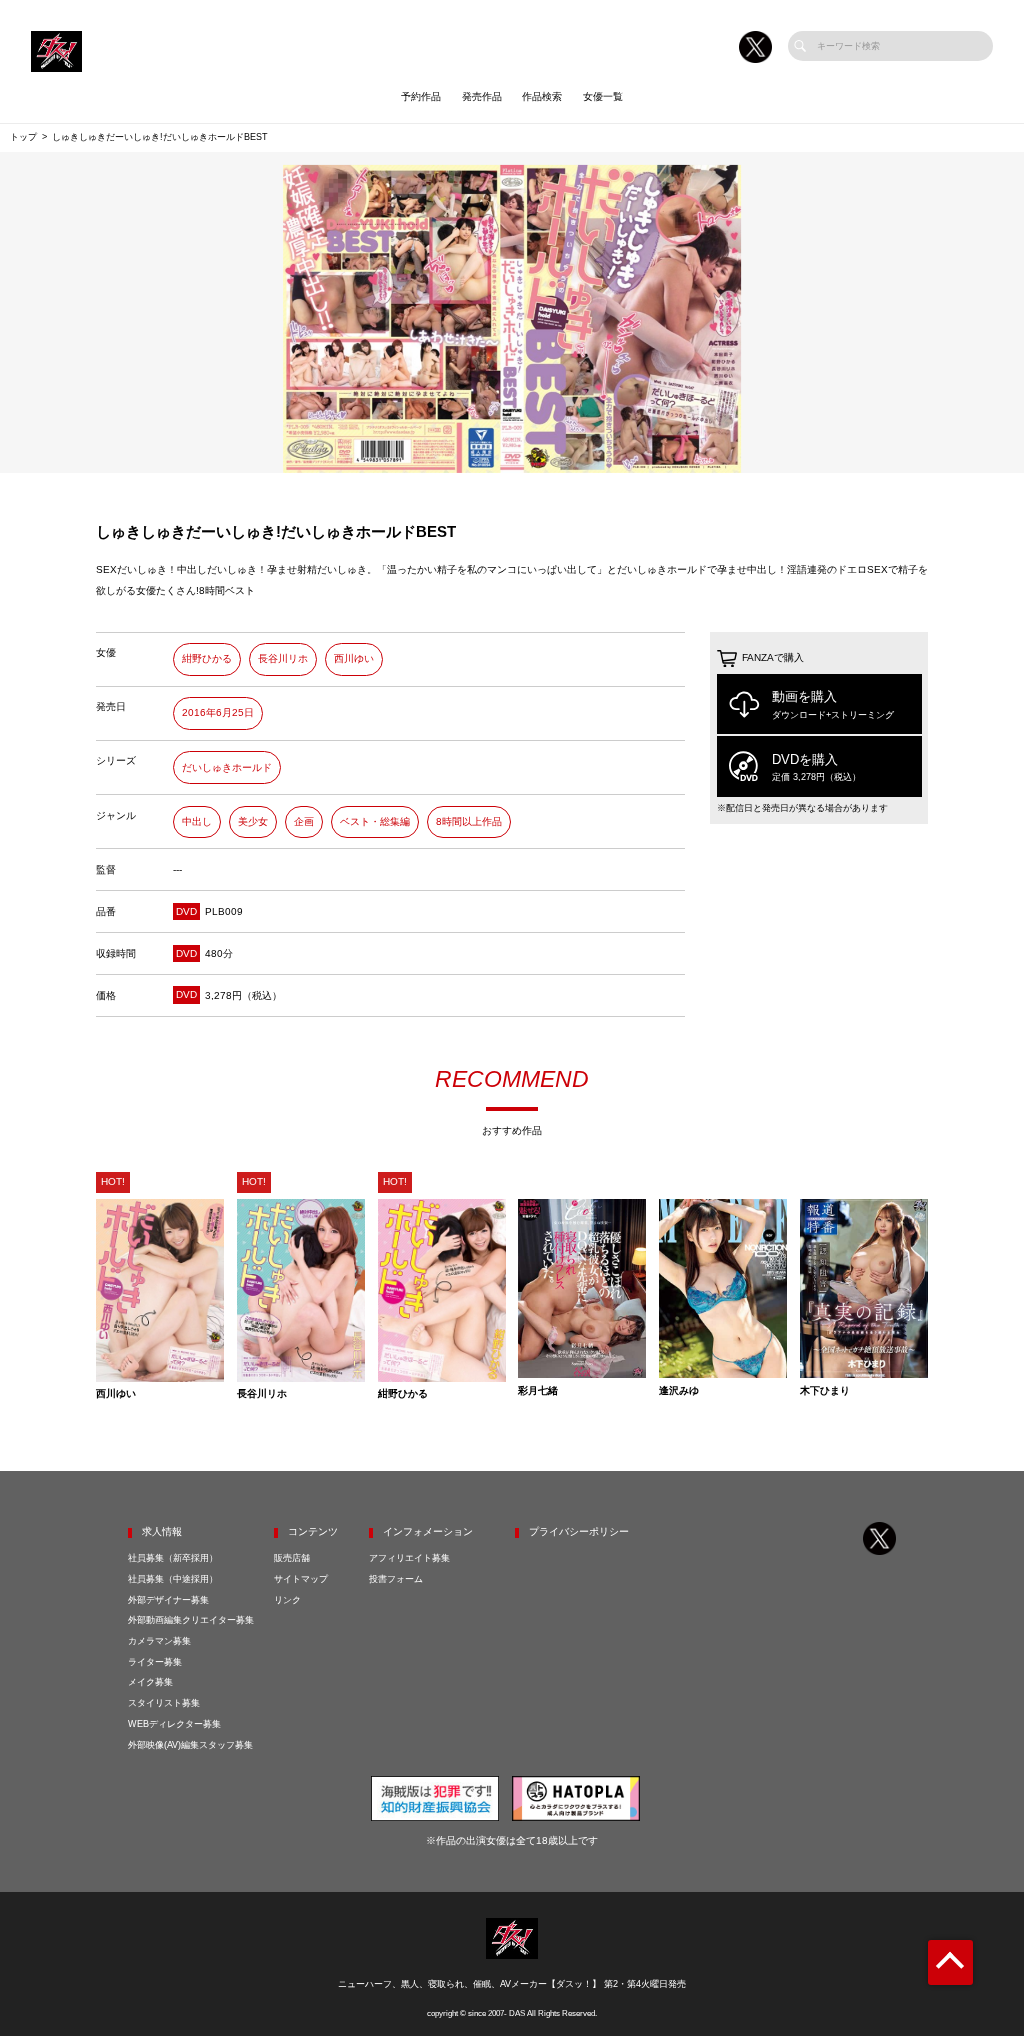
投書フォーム (396, 1579)
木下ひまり (825, 1391)
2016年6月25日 (218, 712)
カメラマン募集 (159, 1641)
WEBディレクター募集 (174, 1724)
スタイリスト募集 (164, 1703)
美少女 (253, 821)
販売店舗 (292, 1558)
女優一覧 (603, 96)
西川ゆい (354, 658)
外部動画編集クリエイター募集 (191, 1620)
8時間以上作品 (469, 821)
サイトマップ (301, 1579)
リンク (287, 1600)
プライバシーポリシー (579, 1531)
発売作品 (482, 96)
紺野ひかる (207, 658)
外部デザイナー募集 (168, 1600)
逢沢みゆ (679, 1391)
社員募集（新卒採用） (173, 1558)
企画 (304, 821)
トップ (23, 137)
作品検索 (542, 96)
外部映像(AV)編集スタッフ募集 (190, 1745)
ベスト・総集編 (375, 821)
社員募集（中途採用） (173, 1579)
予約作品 (421, 96)
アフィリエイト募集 (409, 1558)
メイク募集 (150, 1682)
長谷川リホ (283, 658)
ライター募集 (155, 1662)
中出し (197, 821)
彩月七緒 (538, 1391)
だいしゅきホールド (227, 767)
